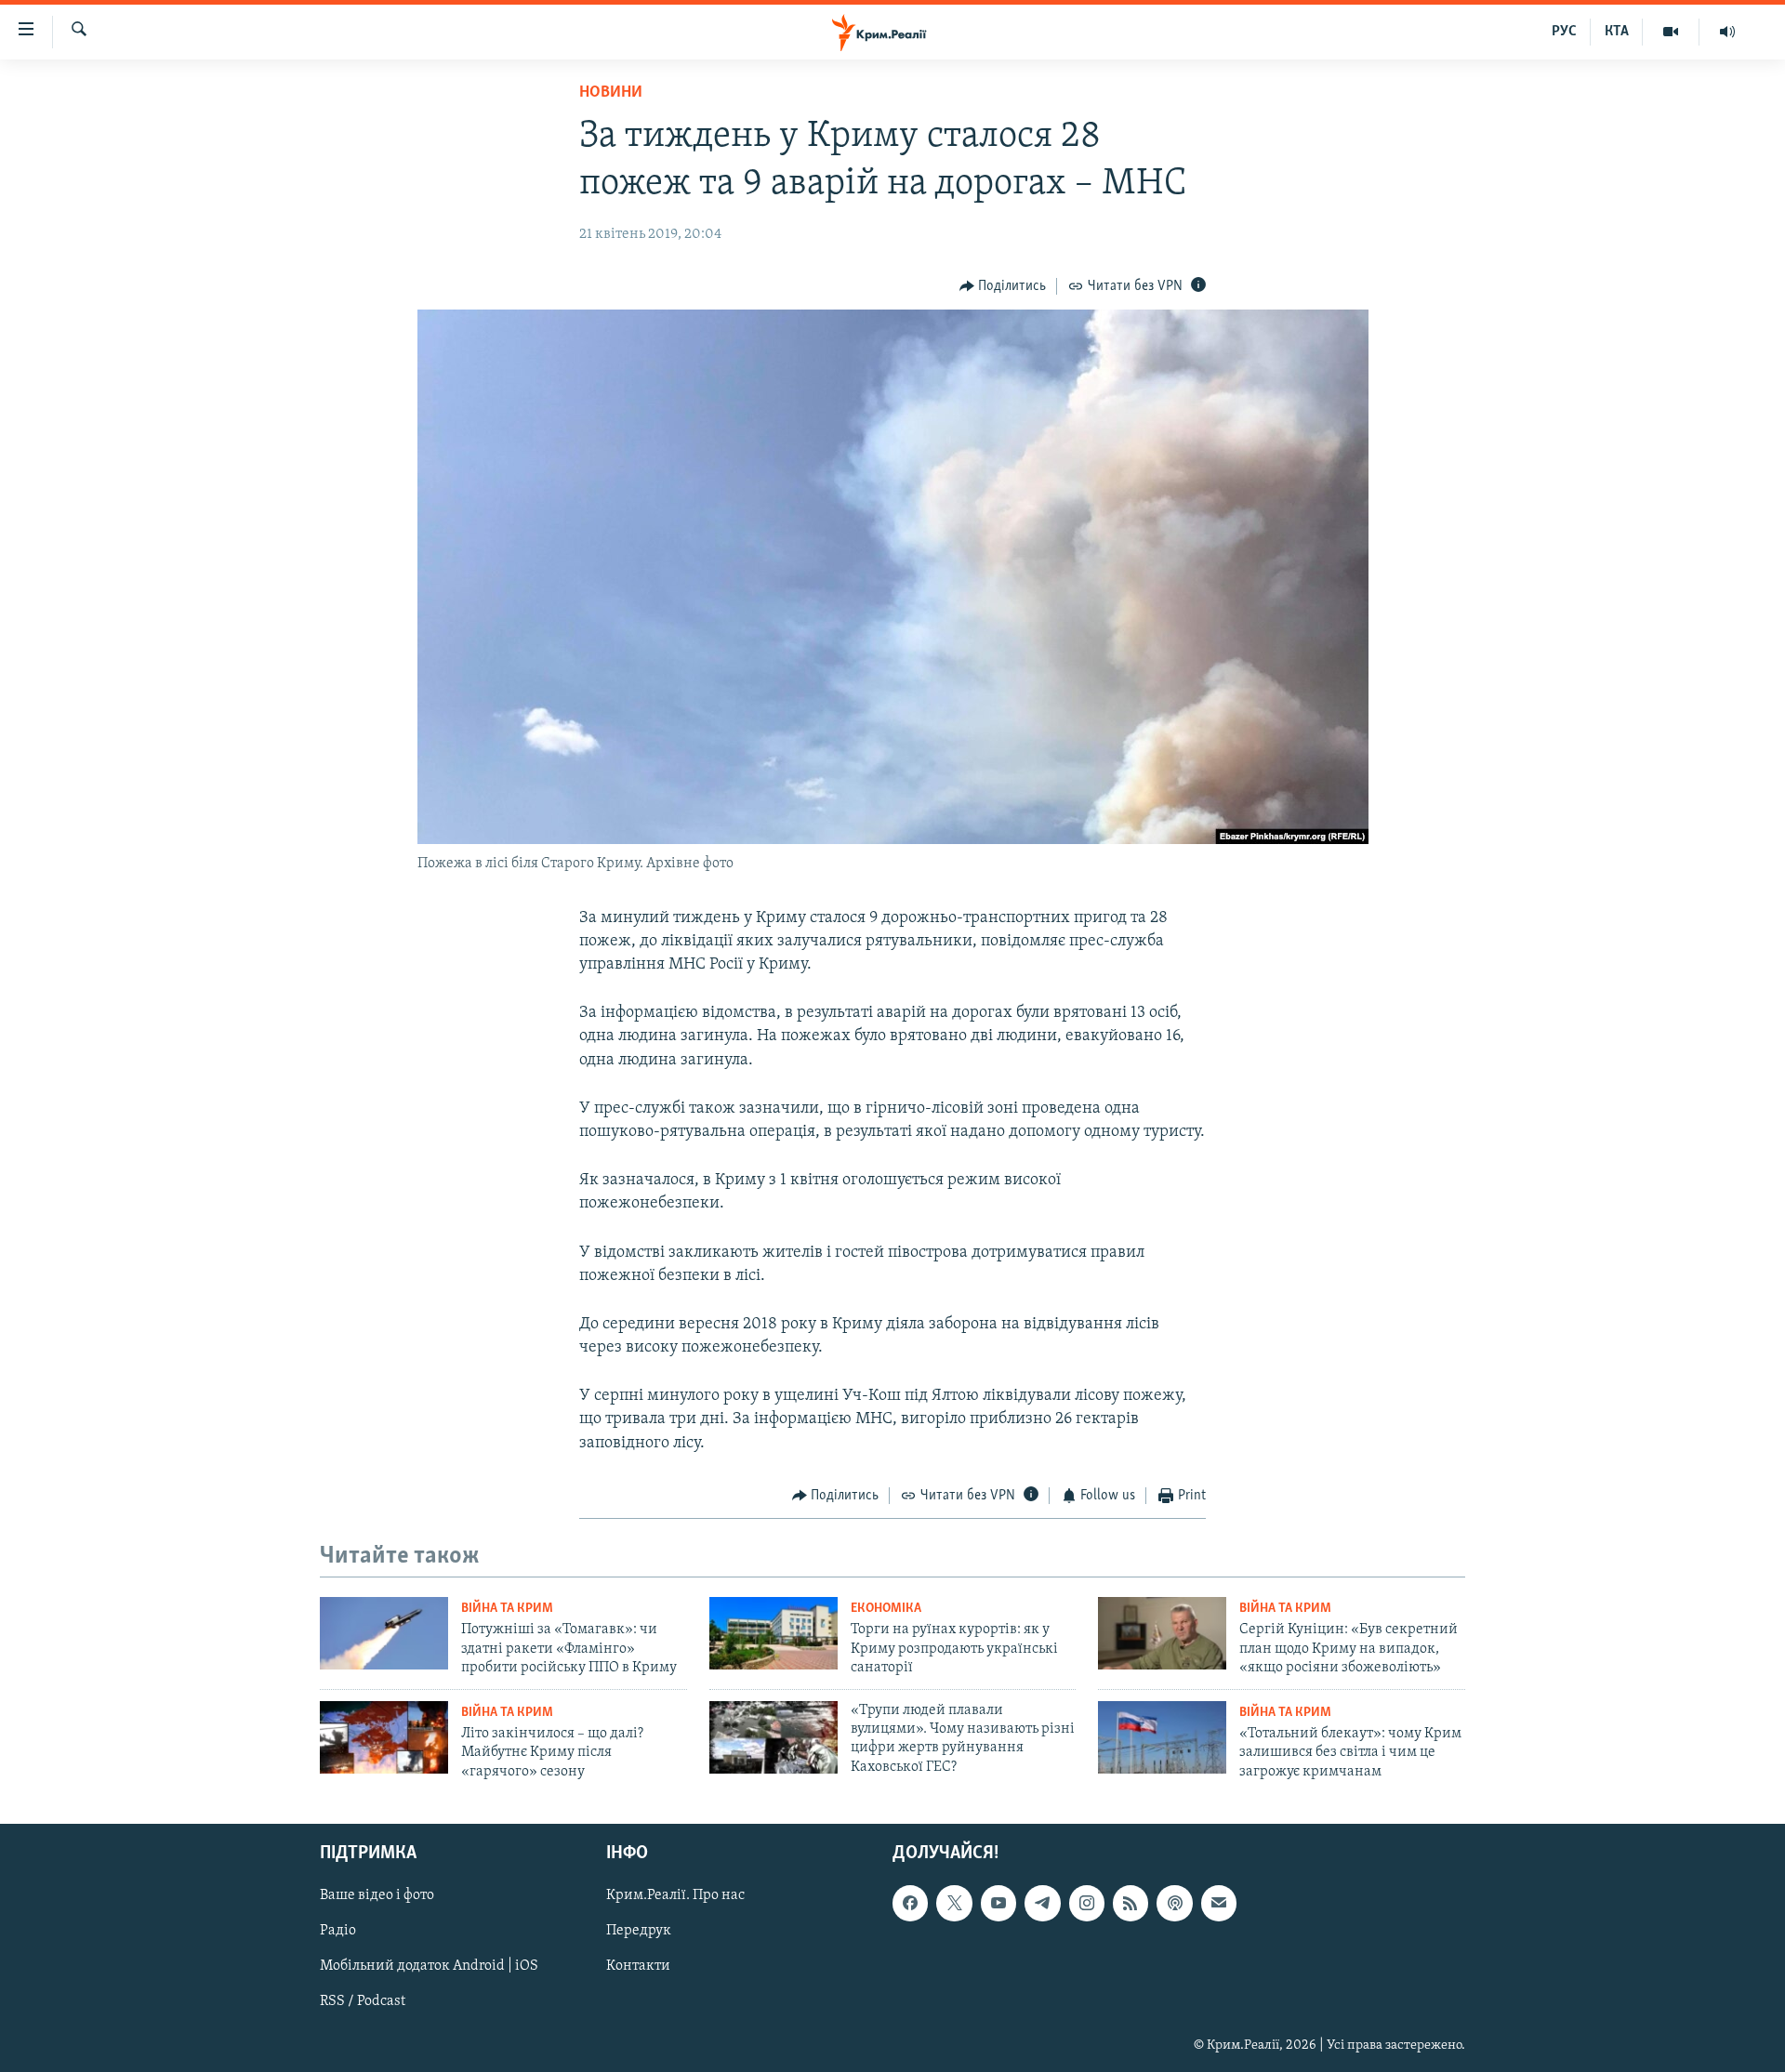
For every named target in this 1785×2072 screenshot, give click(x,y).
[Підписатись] (1219, 1903)
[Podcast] (1174, 1903)
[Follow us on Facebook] (910, 1903)
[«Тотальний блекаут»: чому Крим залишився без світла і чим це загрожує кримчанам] (1162, 1737)
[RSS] (1130, 1903)
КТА (1617, 32)
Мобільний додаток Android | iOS (429, 1966)
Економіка (886, 1609)
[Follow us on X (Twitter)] (954, 1903)
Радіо (338, 1931)
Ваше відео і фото (377, 1895)
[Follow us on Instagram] (1087, 1903)
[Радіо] (1727, 32)
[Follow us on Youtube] (998, 1903)
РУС (1564, 32)
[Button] (1003, 286)
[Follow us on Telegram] (1042, 1903)
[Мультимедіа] (1671, 32)
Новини (611, 93)
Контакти (638, 1966)
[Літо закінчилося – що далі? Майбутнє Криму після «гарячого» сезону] (384, 1737)
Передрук (639, 1931)
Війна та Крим (507, 1609)
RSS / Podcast (363, 2001)
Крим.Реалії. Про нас (675, 1895)
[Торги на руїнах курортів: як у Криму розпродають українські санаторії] (773, 1633)
